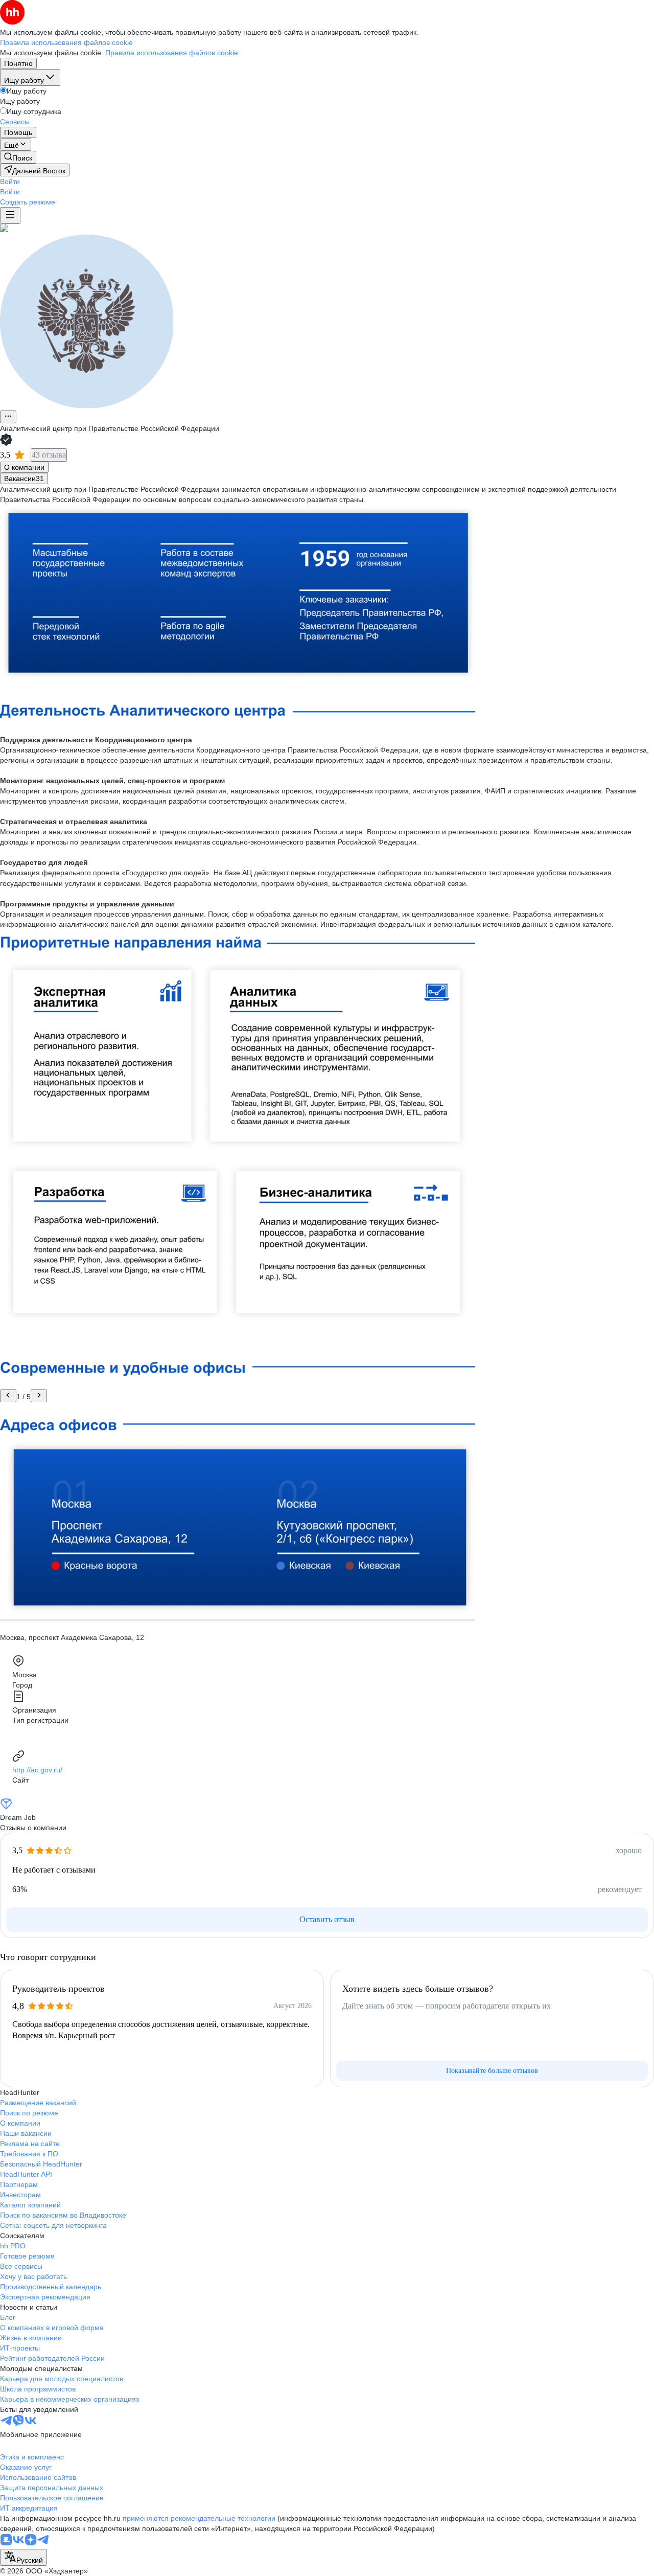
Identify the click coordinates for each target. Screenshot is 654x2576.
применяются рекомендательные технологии (199, 2518)
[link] (18, 157)
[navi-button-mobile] (10, 215)
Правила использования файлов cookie (172, 53)
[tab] (24, 467)
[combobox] (24, 2557)
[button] (10, 181)
